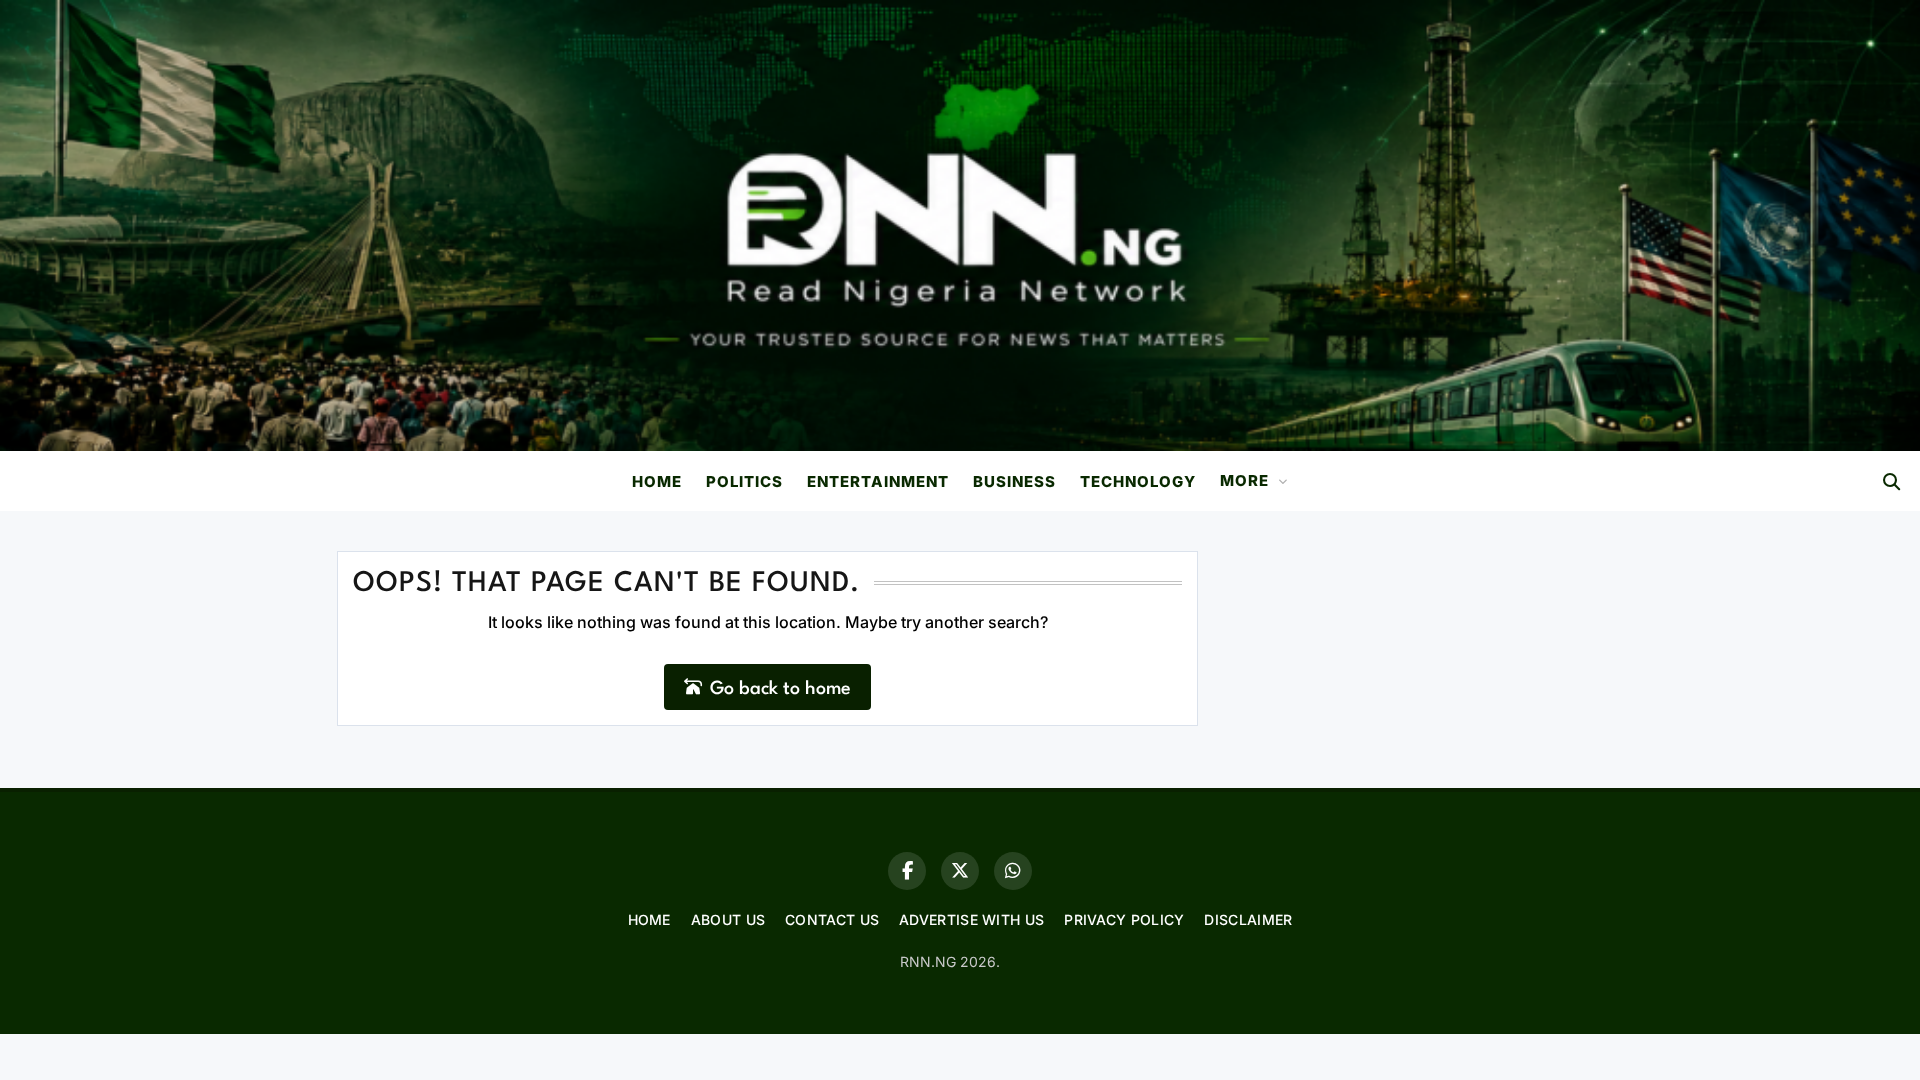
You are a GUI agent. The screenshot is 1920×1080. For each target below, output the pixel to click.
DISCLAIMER (1248, 919)
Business (1014, 481)
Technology (1138, 481)
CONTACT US (832, 919)
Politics (744, 481)
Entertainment (878, 481)
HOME (649, 919)
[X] (960, 871)
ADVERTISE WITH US (971, 919)
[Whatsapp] (1013, 871)
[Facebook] (907, 871)
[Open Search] (1891, 481)
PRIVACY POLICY (1124, 919)
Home (657, 481)
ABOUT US (728, 919)
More (1244, 480)
